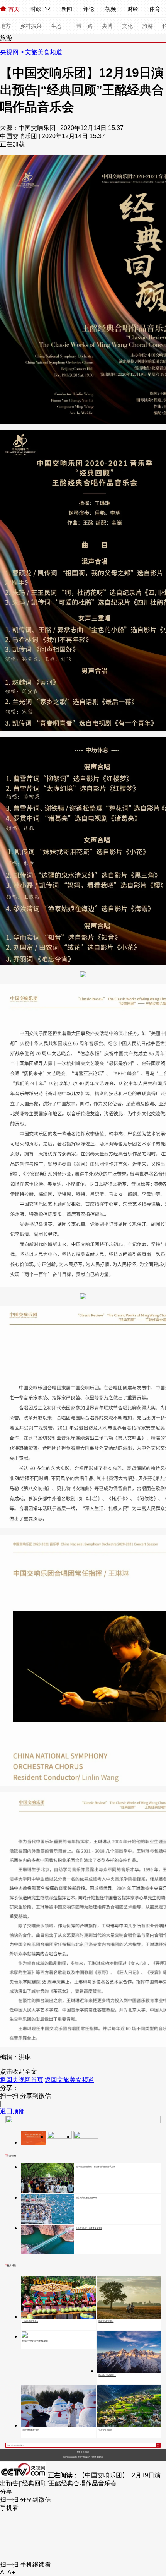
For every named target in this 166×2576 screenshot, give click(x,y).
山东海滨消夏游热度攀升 (86, 2198)
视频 (111, 9)
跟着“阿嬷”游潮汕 (106, 2321)
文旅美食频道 (44, 52)
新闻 (67, 9)
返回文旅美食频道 (69, 2080)
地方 (5, 26)
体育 (155, 9)
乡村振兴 (31, 26)
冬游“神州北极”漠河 (31, 2430)
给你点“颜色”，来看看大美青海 (89, 2228)
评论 (89, 9)
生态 (56, 26)
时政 (36, 9)
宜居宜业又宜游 (105, 2430)
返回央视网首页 (22, 2080)
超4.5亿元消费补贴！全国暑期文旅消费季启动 (95, 2167)
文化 (127, 26)
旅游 (147, 26)
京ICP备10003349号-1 (70, 2457)
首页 (14, 9)
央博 (107, 26)
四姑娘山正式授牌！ (107, 2375)
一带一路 (82, 26)
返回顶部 (12, 2111)
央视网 (9, 52)
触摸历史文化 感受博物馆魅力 (35, 2341)
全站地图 (86, 2452)
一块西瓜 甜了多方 (30, 2321)
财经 (133, 9)
